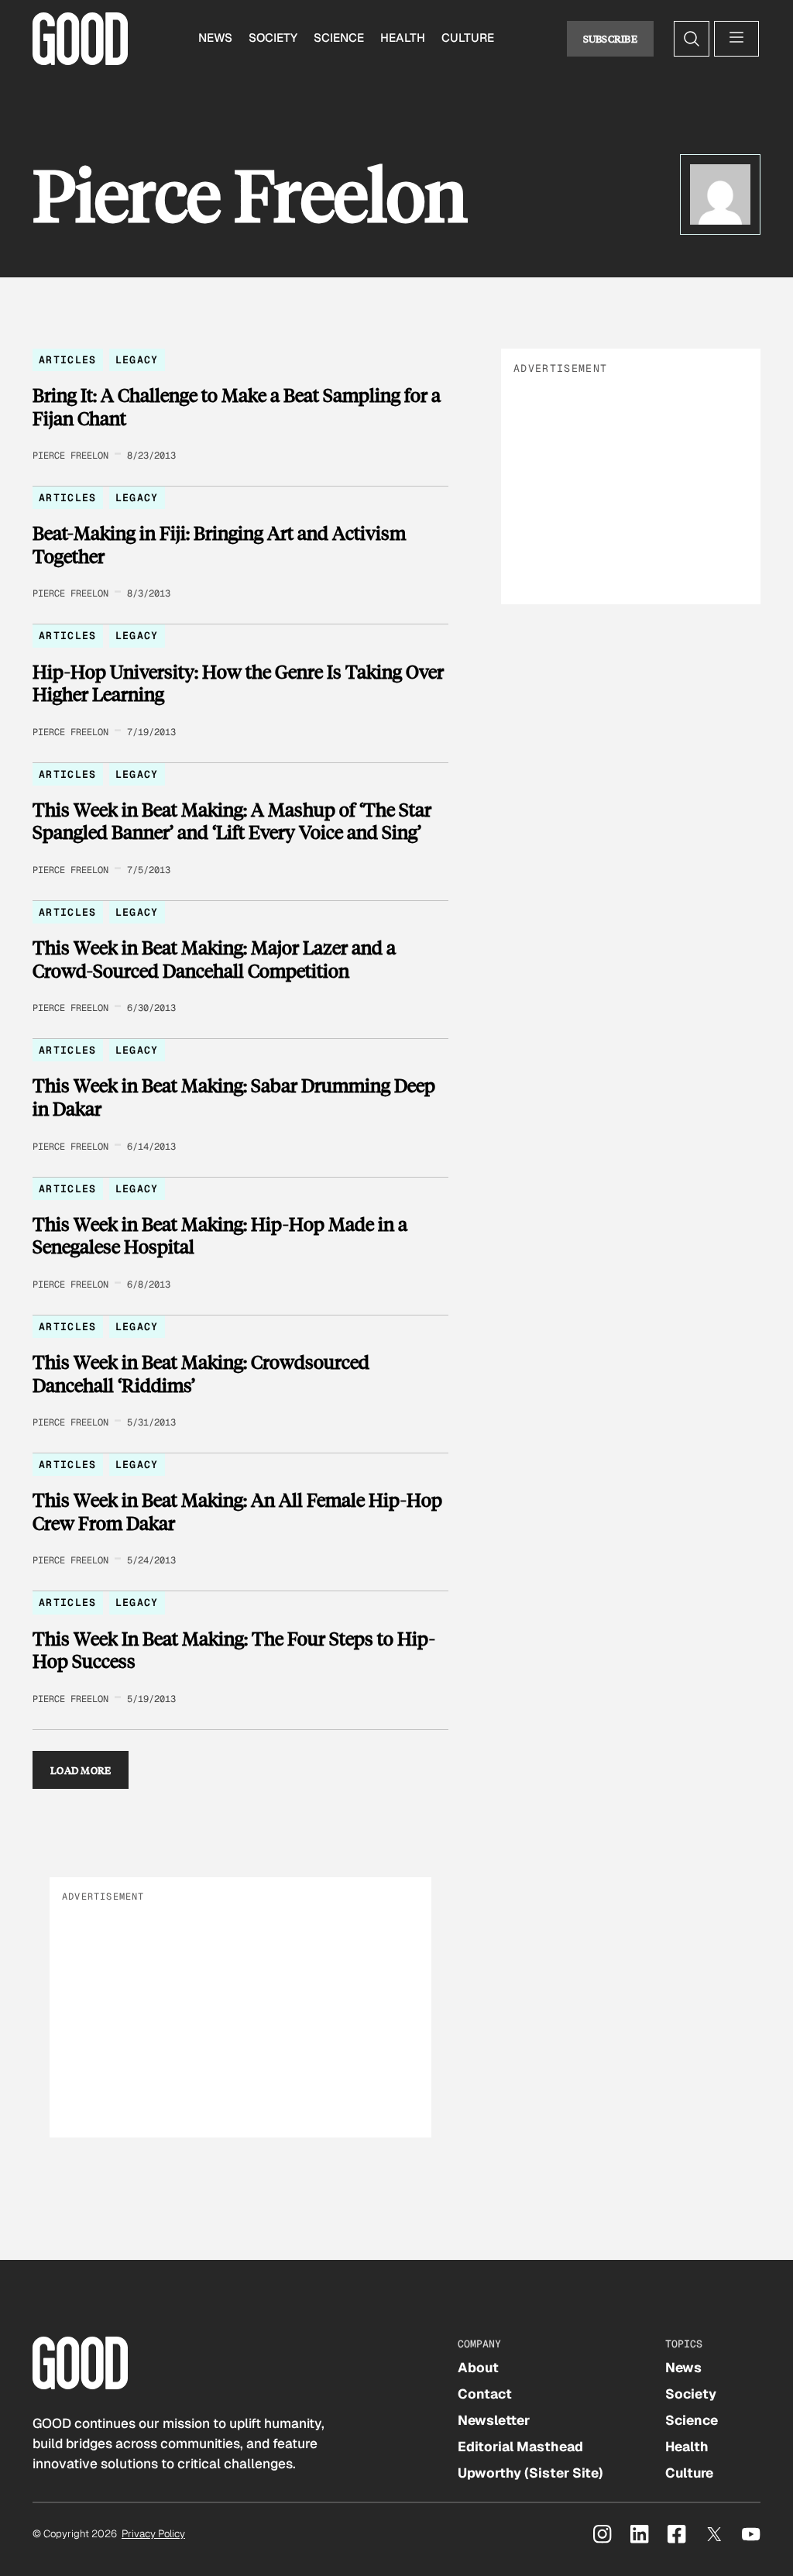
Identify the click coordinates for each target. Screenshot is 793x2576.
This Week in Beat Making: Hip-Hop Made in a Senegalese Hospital (220, 1235)
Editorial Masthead (520, 2447)
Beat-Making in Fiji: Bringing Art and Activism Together (219, 544)
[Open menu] (736, 39)
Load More (81, 1770)
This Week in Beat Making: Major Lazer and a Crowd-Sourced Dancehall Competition (214, 959)
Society (273, 38)
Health (403, 38)
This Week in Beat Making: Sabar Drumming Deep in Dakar (234, 1097)
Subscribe (611, 38)
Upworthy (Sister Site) (530, 2473)
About (478, 2368)
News (215, 38)
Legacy (137, 360)
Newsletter (494, 2420)
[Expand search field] (692, 39)
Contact (485, 2394)
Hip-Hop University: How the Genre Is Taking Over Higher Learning (238, 683)
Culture (468, 38)
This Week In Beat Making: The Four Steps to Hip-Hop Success (234, 1650)
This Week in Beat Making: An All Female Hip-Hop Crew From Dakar (237, 1511)
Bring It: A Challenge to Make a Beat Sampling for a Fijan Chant (237, 406)
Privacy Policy (153, 2534)
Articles (68, 360)
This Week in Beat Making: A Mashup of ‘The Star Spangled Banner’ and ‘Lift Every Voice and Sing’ (232, 821)
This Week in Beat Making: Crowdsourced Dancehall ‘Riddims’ (201, 1373)
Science (339, 38)
